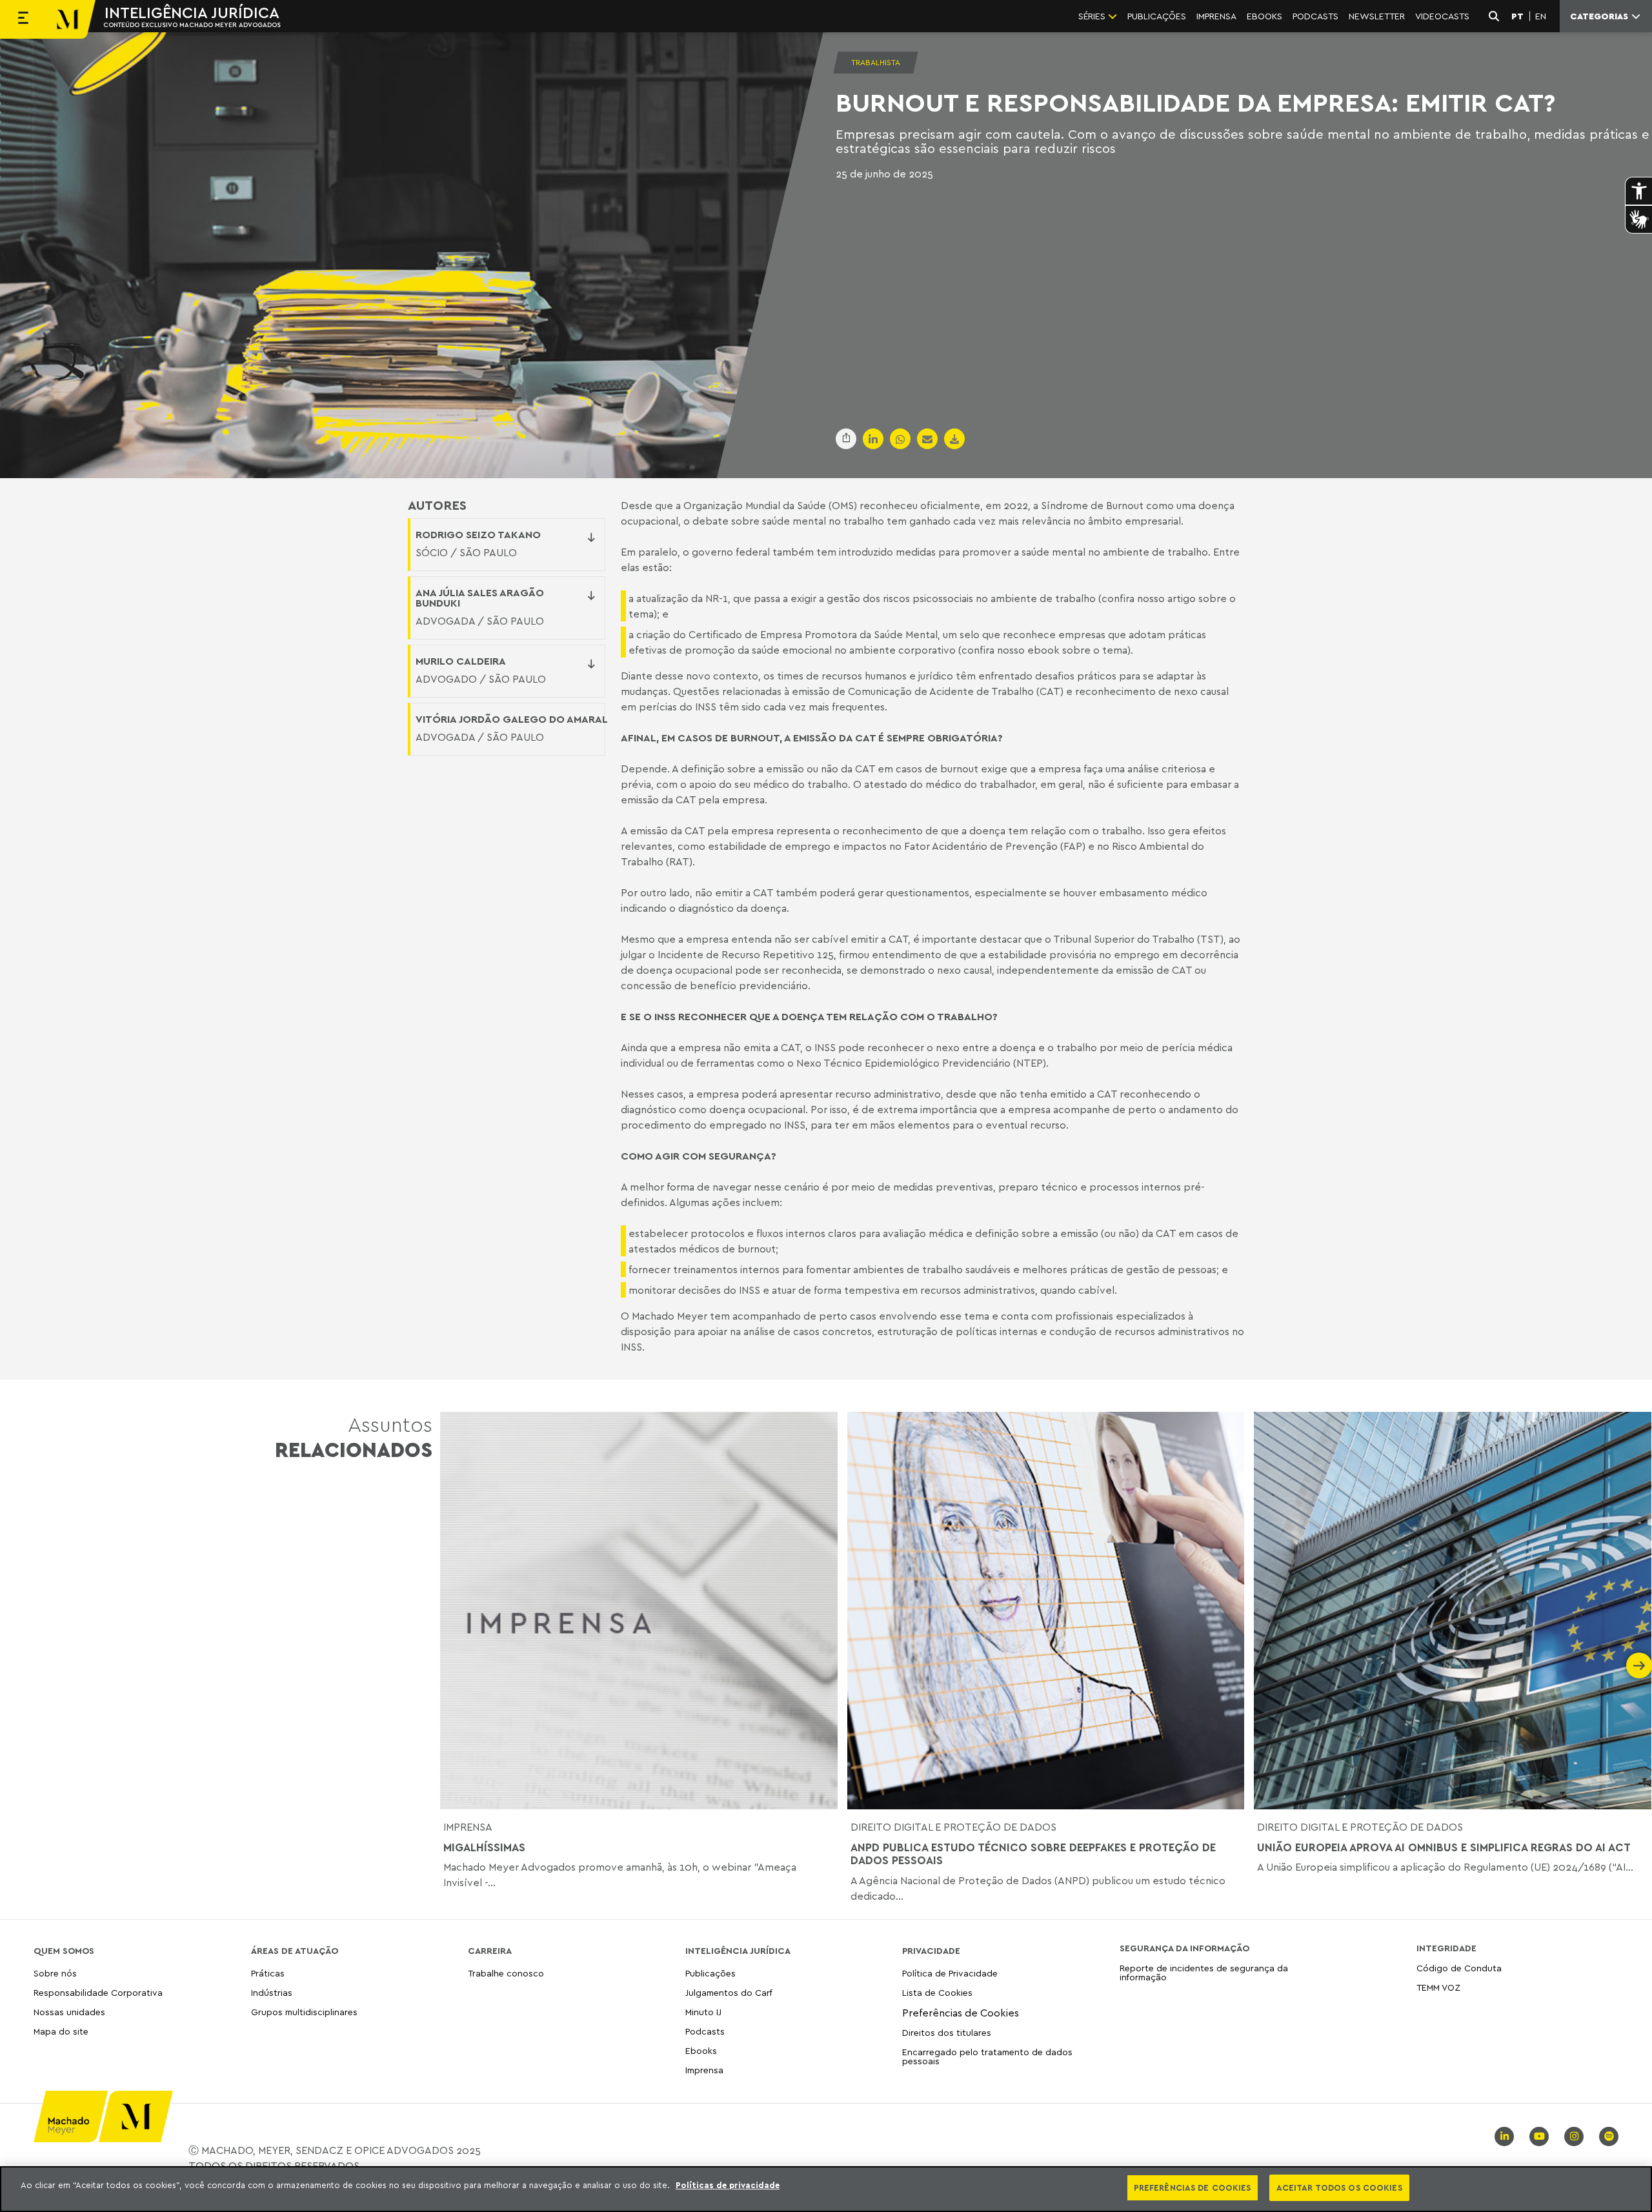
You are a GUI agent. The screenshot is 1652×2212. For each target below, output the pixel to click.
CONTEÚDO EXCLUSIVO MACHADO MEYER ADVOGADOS (192, 25)
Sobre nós (55, 1974)
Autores (437, 505)
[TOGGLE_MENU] (23, 19)
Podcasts (705, 2031)
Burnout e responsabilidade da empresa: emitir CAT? (1195, 102)
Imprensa (468, 1827)
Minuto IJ (703, 2012)
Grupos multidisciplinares (304, 2012)
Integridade (1446, 1948)
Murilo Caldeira (461, 661)
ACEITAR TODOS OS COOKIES (1339, 2187)
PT (1517, 16)
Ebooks (701, 2050)
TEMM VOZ (1438, 1987)
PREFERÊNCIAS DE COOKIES (1193, 2187)
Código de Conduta (1459, 1968)
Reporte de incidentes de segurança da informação (1204, 1973)
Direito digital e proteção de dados (953, 1827)
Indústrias (272, 1992)
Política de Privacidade (950, 1974)
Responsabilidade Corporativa (98, 1992)
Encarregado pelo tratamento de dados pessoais (987, 2056)
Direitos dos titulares (947, 2032)
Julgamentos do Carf (729, 1992)
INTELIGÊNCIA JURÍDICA (192, 12)
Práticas (268, 1974)
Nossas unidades (69, 2012)
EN (1541, 16)
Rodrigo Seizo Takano (478, 534)
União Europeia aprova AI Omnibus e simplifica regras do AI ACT (1444, 1847)
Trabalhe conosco (506, 1974)
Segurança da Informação (1184, 1948)
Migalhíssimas (484, 1847)
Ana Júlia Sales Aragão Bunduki (480, 598)
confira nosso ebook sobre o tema (1044, 650)
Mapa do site (61, 2032)
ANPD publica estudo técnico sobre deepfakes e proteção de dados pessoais (1033, 1854)
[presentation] (453, 1665)
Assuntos (354, 1437)
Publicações (710, 1974)
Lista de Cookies (937, 1992)
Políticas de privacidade (728, 2185)
